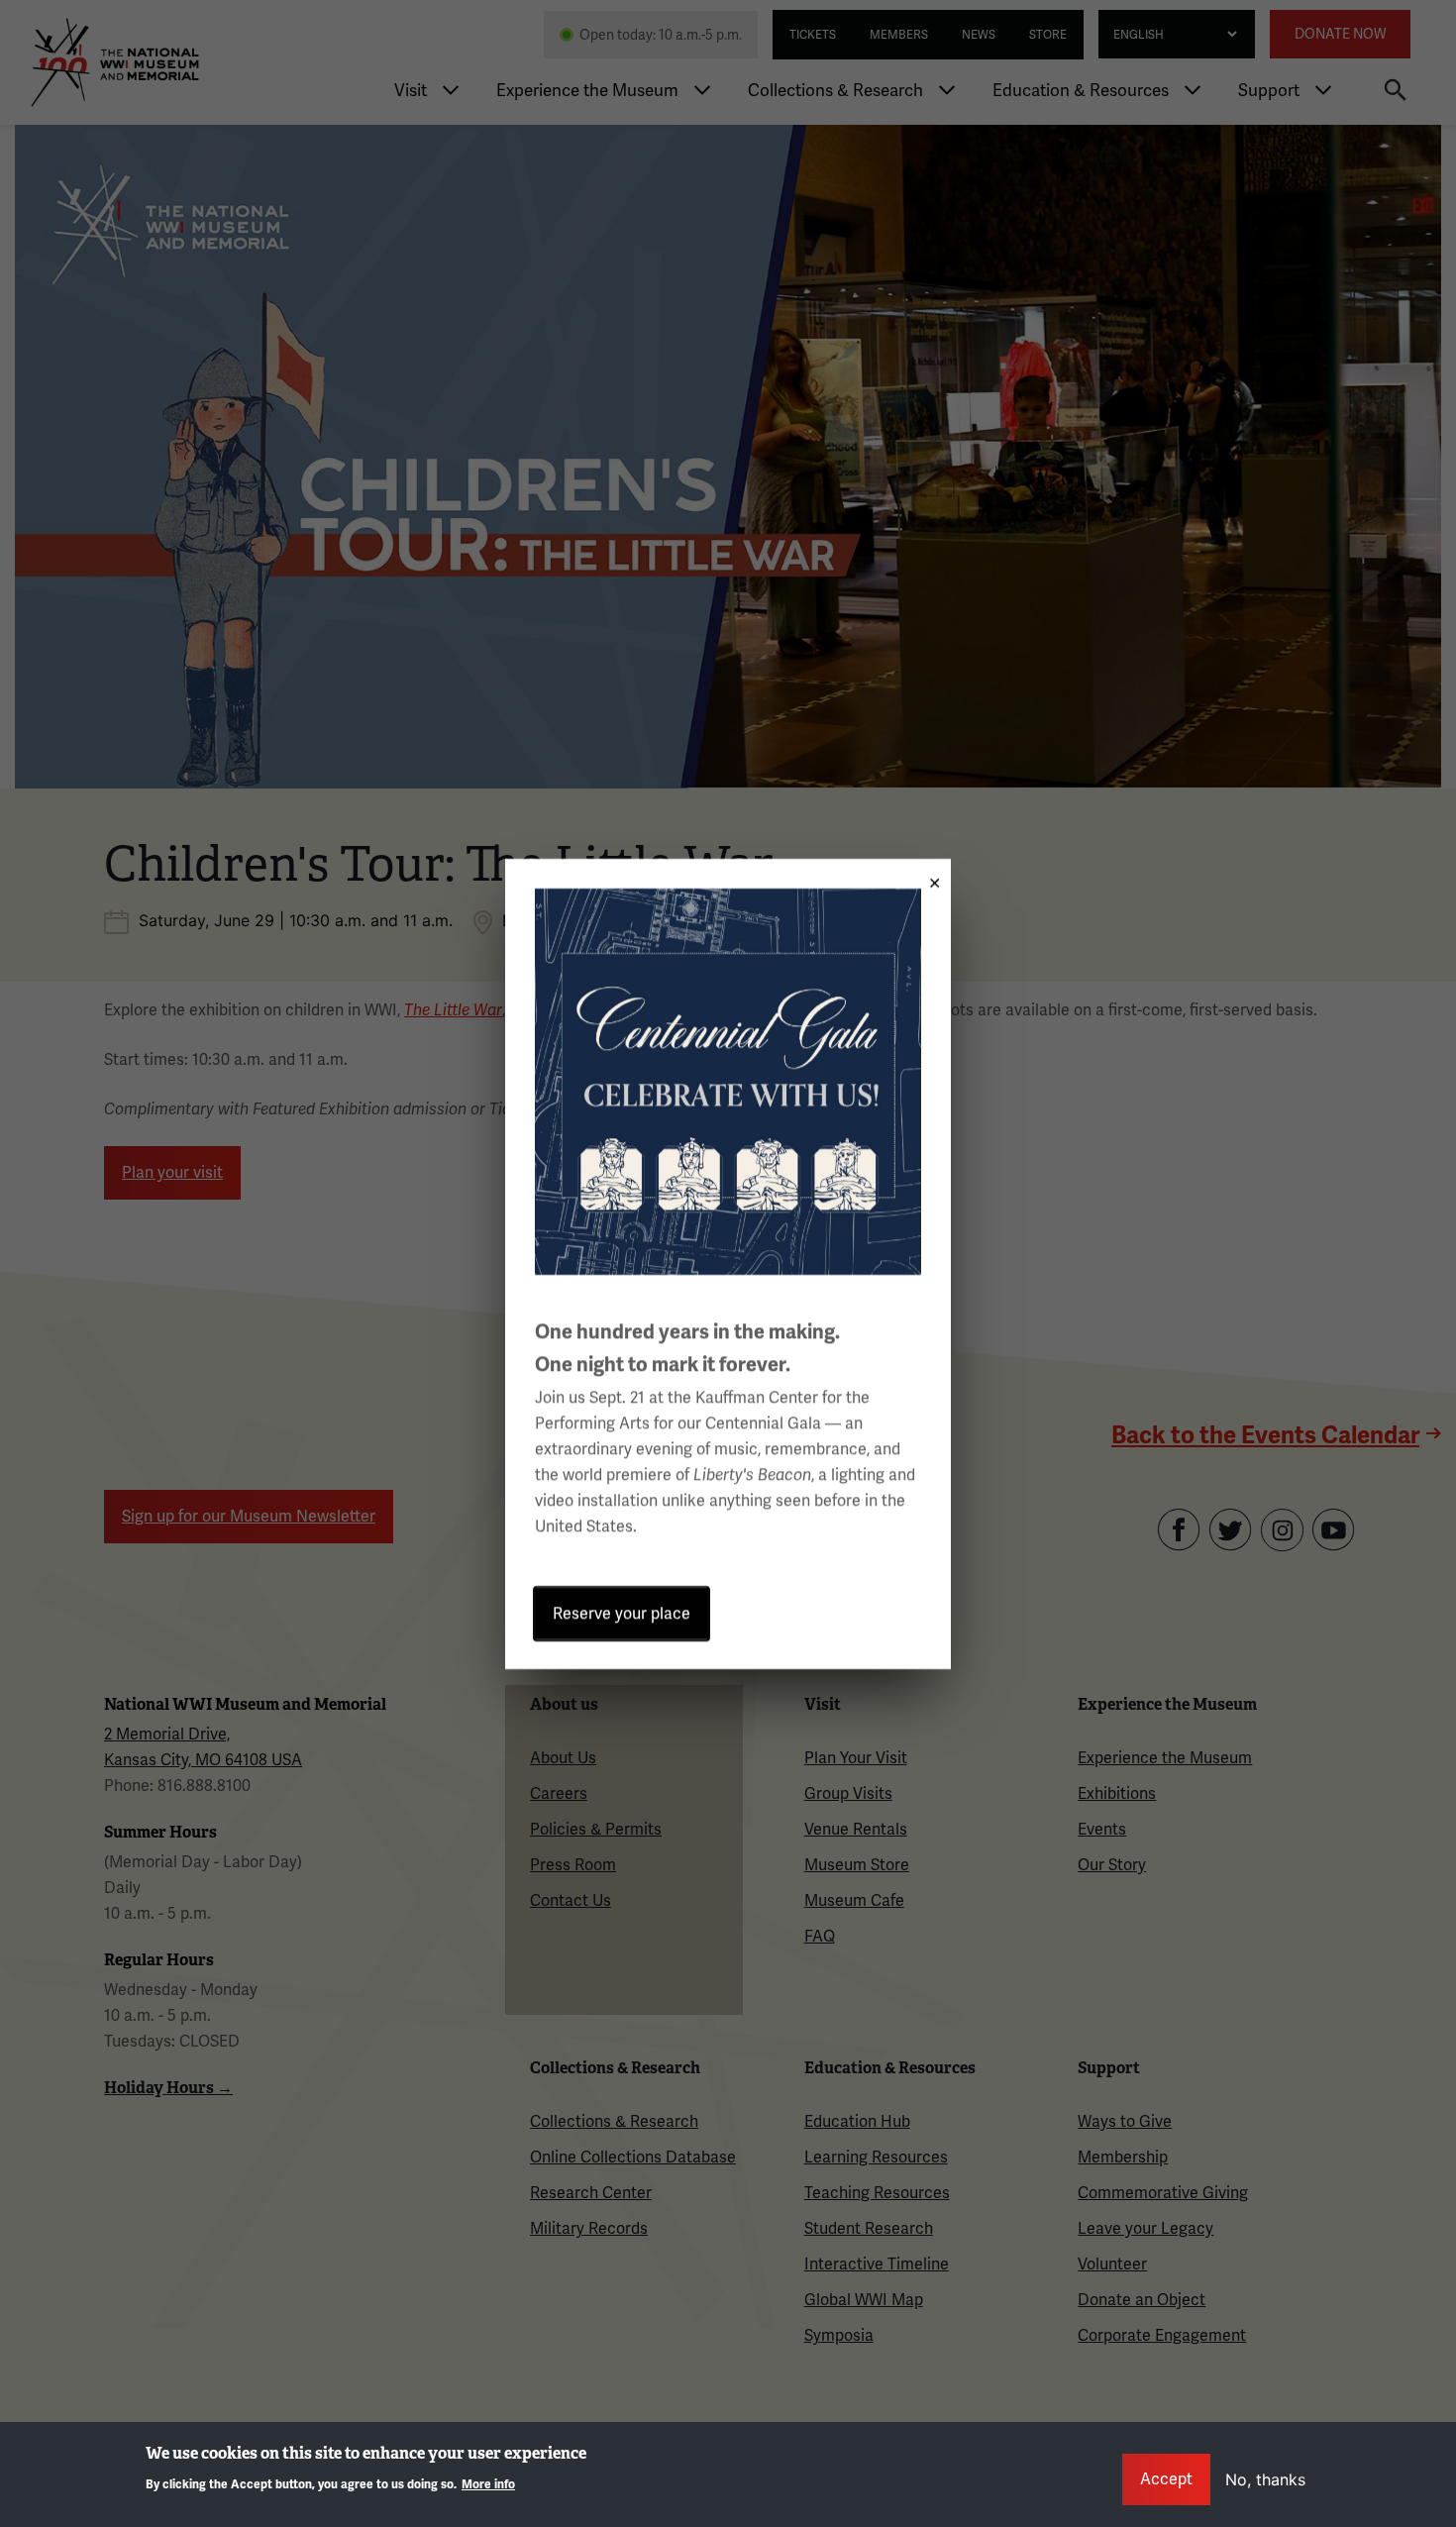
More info (488, 2484)
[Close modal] (928, 876)
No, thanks (1265, 2479)
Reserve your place (622, 1613)
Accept (1166, 2479)
